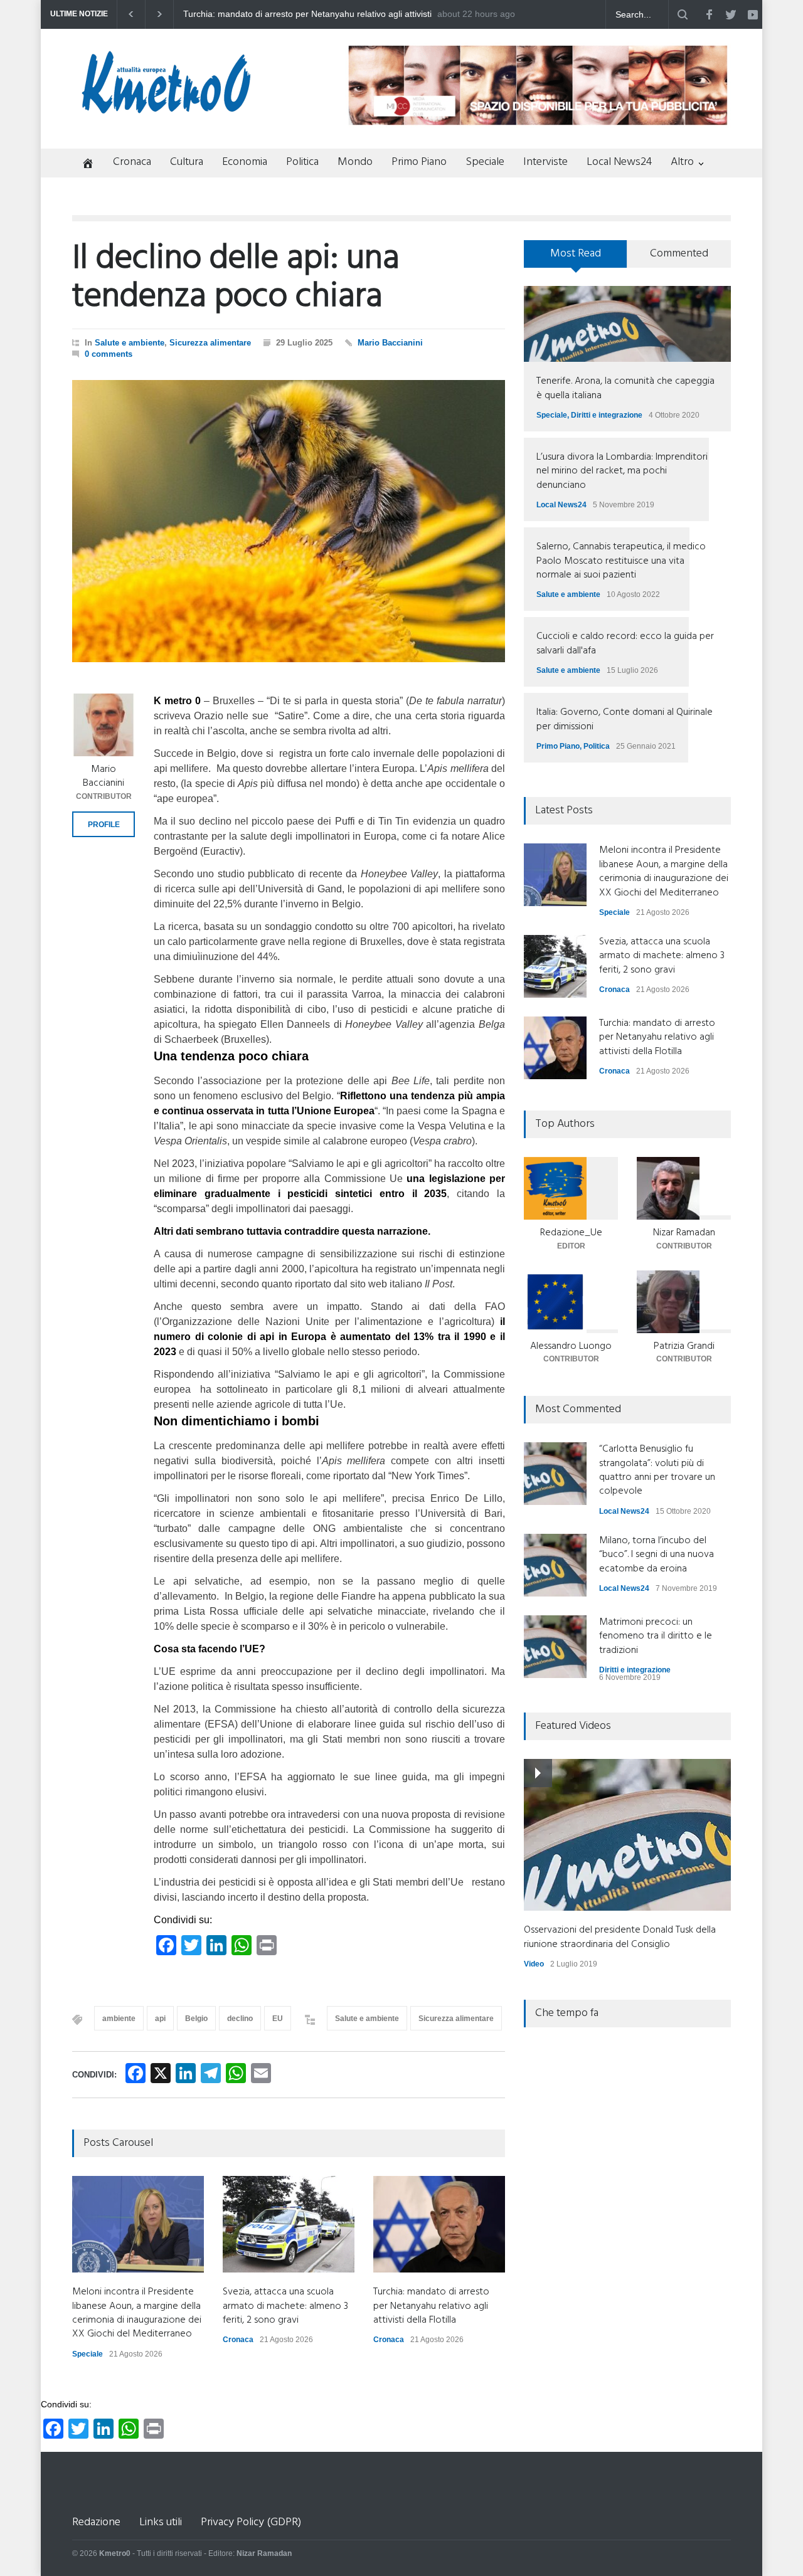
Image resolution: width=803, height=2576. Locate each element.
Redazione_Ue (571, 1233)
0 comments (109, 354)
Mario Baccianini (390, 343)
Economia (245, 162)
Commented (679, 254)
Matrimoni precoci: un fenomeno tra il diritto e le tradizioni (656, 1636)
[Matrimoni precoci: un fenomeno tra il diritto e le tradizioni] (555, 1647)
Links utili (161, 2522)
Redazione (96, 2522)
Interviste (545, 162)
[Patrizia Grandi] (684, 1302)
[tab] (576, 258)
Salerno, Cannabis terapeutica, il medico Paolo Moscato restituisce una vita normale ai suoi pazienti (621, 561)
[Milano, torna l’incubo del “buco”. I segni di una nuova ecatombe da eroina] (555, 1565)
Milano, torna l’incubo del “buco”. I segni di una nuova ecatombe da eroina (657, 1555)
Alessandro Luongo (571, 1346)
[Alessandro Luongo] (571, 1302)
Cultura (187, 162)
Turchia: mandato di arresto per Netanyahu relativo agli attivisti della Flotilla (431, 2306)
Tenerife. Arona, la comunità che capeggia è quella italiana (625, 388)
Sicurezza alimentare (210, 343)
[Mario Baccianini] (104, 725)
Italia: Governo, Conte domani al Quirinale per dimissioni (625, 719)
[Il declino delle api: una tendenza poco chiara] (289, 521)
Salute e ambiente (130, 343)
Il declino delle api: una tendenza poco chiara (236, 278)
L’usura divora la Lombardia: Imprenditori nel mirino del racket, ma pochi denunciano (622, 471)
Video (534, 1964)
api (160, 2019)
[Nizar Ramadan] (684, 1188)
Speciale (485, 162)
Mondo (355, 162)
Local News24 (619, 162)
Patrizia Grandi (684, 1346)
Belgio (196, 2019)
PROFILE (104, 825)
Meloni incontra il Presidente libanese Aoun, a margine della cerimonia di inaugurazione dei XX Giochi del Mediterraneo (302, 14)
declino (240, 2019)
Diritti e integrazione (607, 415)
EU (278, 2019)
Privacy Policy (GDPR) (251, 2522)
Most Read (576, 254)
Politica (302, 162)
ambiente (119, 2019)
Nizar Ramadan (684, 1233)
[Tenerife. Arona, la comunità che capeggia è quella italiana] (627, 324)
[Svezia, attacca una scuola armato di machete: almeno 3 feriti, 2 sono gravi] (289, 2224)
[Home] (83, 165)
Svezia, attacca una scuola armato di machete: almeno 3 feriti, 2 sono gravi (285, 2306)
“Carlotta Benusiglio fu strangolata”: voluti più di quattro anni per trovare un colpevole (657, 1470)
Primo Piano (419, 162)
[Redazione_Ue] (571, 1188)
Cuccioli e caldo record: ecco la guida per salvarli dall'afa (625, 643)
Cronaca (132, 162)
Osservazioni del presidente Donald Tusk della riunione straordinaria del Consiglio (620, 1937)
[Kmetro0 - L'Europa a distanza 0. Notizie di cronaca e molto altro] (166, 108)
